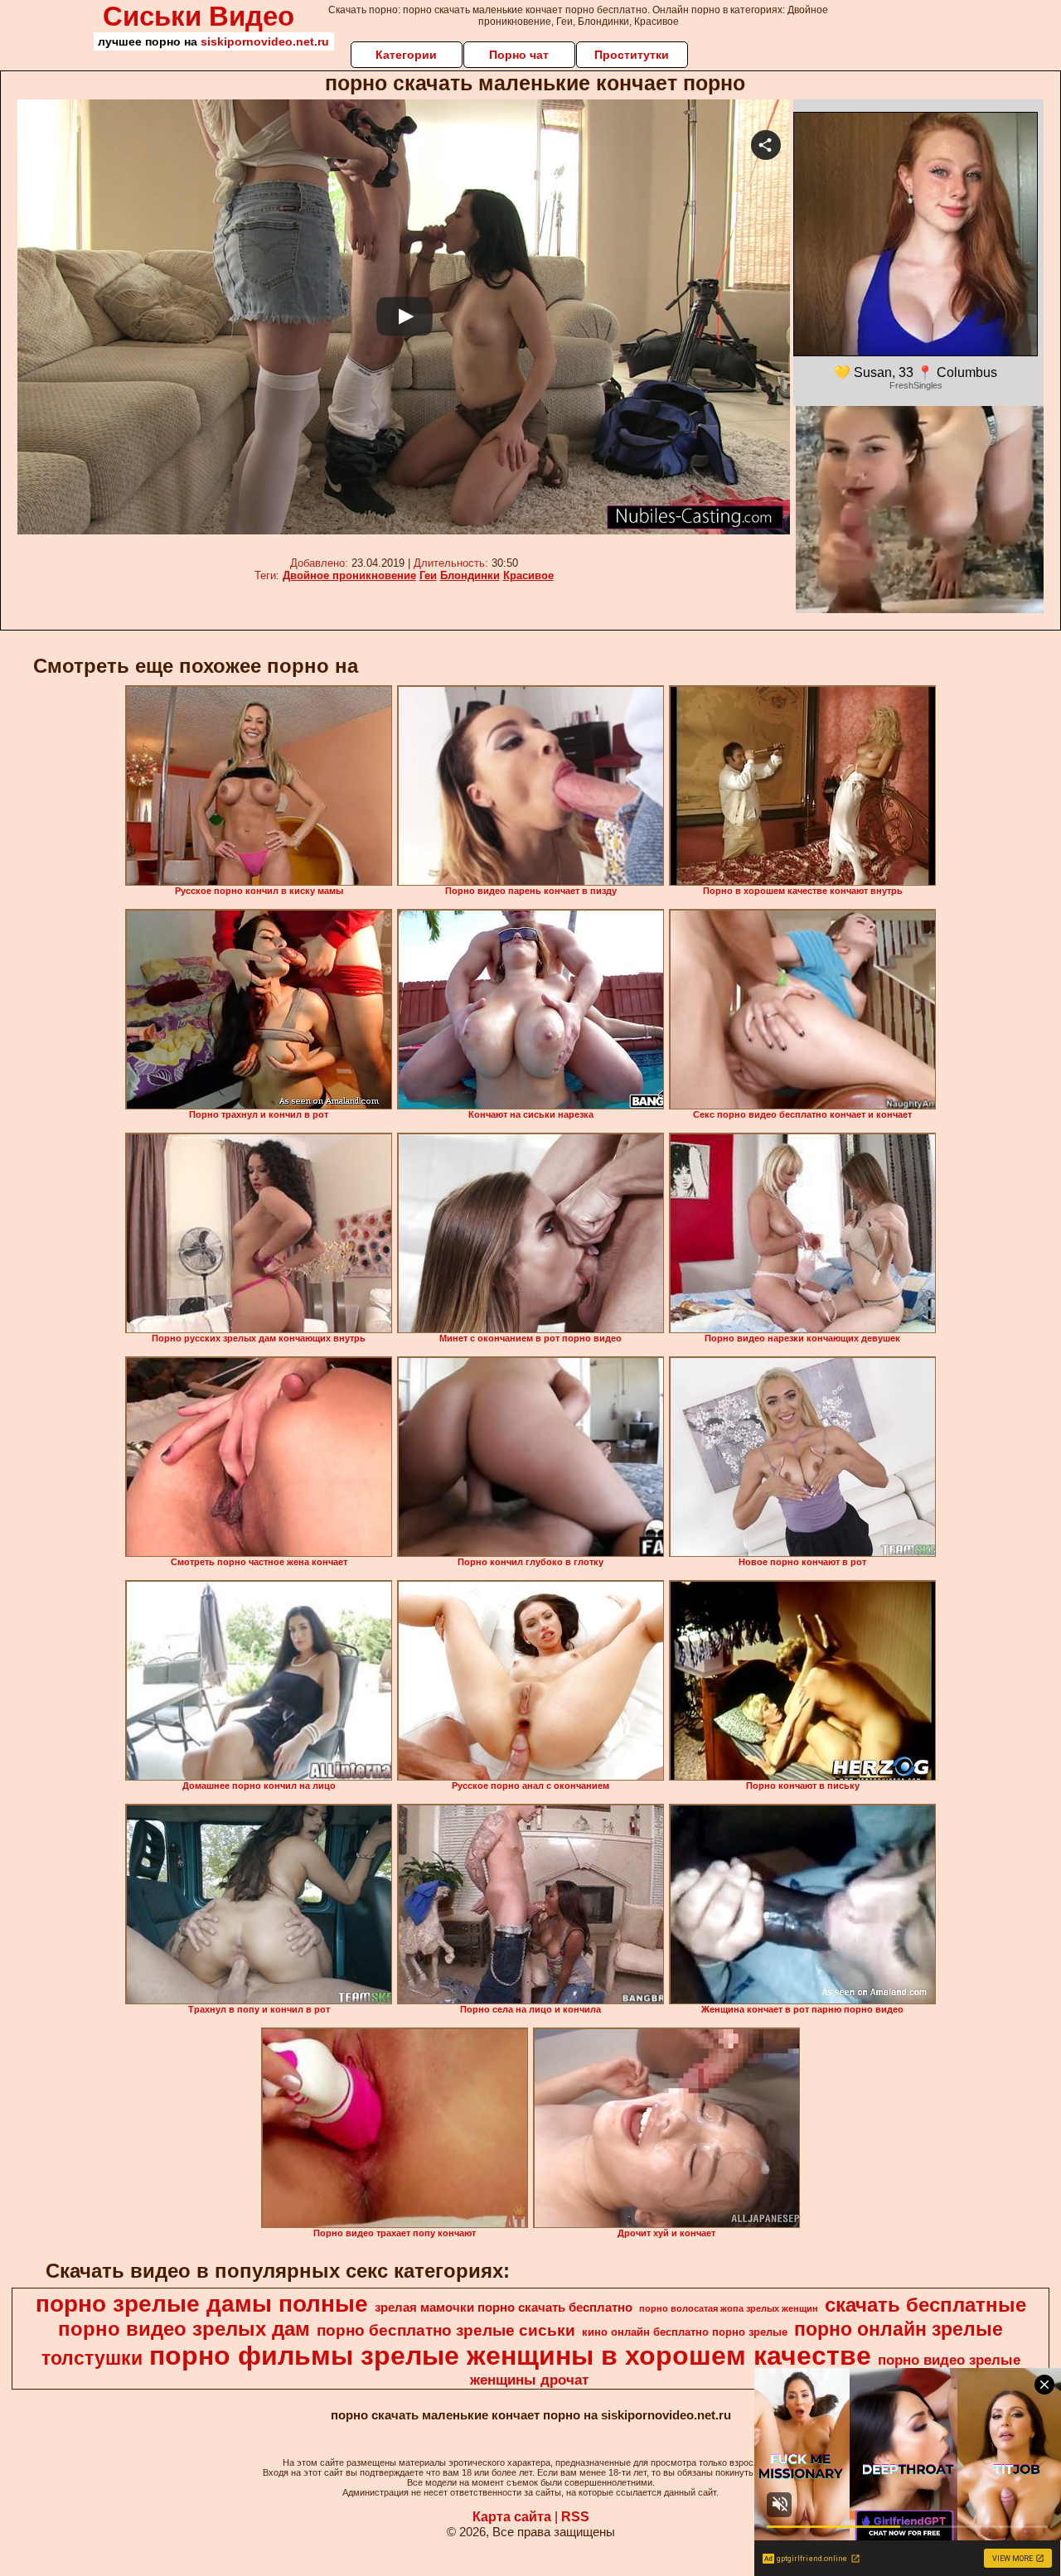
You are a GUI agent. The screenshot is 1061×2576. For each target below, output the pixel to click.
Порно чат (519, 55)
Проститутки (632, 55)
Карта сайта (512, 2517)
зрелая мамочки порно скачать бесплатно (504, 2308)
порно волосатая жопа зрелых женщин (729, 2308)
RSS (575, 2517)
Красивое (528, 575)
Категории (406, 55)
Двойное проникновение (349, 575)
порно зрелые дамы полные (202, 2304)
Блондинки (470, 575)
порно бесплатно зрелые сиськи (446, 2330)
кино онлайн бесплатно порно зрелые (685, 2332)
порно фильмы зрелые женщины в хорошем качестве (510, 2356)
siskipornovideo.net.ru (265, 41)
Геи (428, 575)
